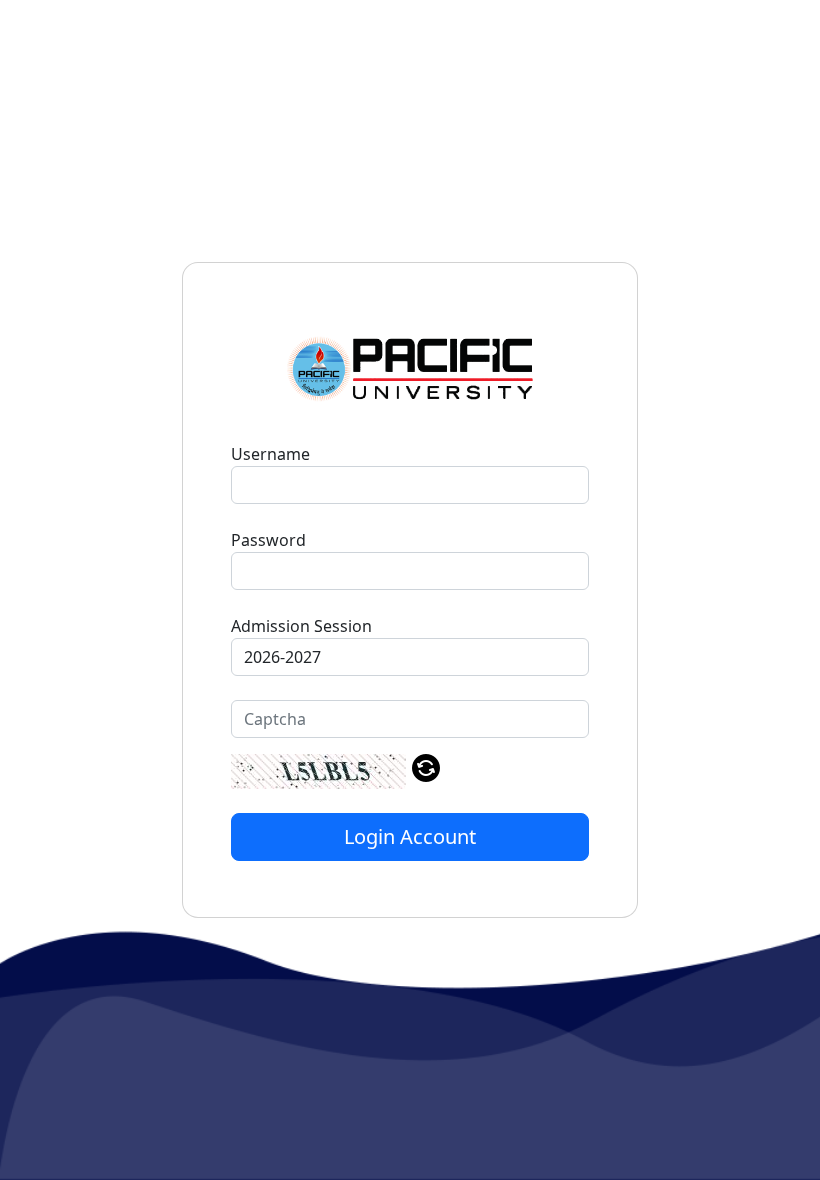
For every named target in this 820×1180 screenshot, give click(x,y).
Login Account (410, 836)
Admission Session (301, 626)
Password (268, 540)
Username (270, 454)
